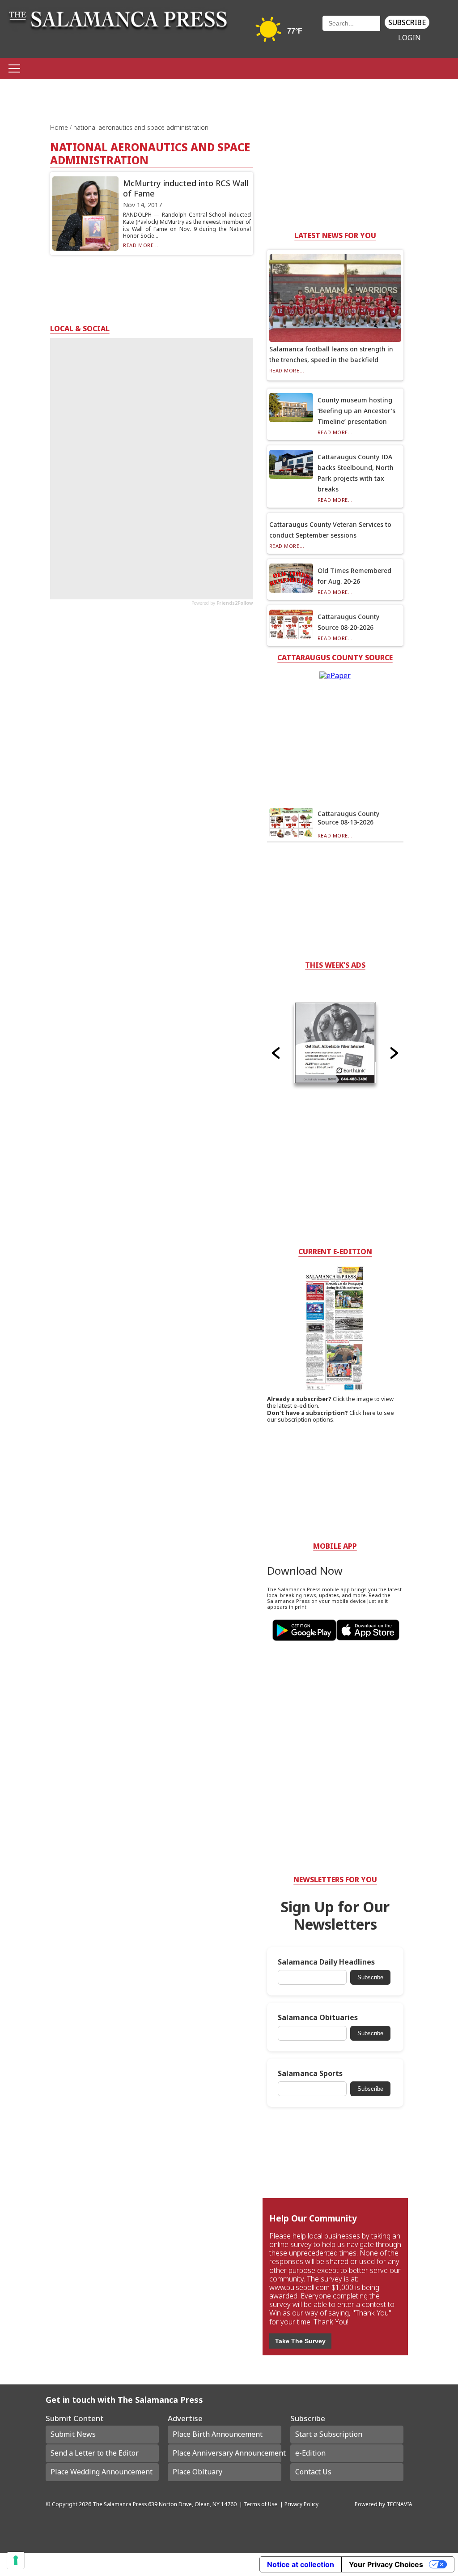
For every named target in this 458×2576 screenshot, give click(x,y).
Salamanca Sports (310, 2074)
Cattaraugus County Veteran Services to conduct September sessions (330, 530)
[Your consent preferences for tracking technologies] (16, 2560)
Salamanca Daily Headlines (326, 1962)
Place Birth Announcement (218, 2434)
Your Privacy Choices (386, 2564)
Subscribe (407, 22)
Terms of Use (261, 2504)
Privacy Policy (301, 2504)
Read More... (141, 245)
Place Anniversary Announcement (227, 2453)
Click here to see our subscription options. (331, 1416)
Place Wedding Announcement (102, 2472)
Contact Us (313, 2472)
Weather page (280, 33)
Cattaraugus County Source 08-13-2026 (348, 818)
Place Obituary (197, 2472)
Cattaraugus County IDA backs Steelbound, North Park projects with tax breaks (356, 473)
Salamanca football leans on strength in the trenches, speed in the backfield (331, 354)
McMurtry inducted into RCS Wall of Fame (186, 188)
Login (409, 38)
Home (60, 127)
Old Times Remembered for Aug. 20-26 (354, 576)
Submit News (73, 2434)
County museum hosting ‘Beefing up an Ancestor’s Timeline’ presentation (356, 411)
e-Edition (310, 2453)
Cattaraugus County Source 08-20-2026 (348, 622)
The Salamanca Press (120, 2504)
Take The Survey (300, 2341)
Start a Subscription (329, 2434)
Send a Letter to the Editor (95, 2453)
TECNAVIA (399, 2504)
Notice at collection (301, 2564)
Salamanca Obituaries (318, 2018)
